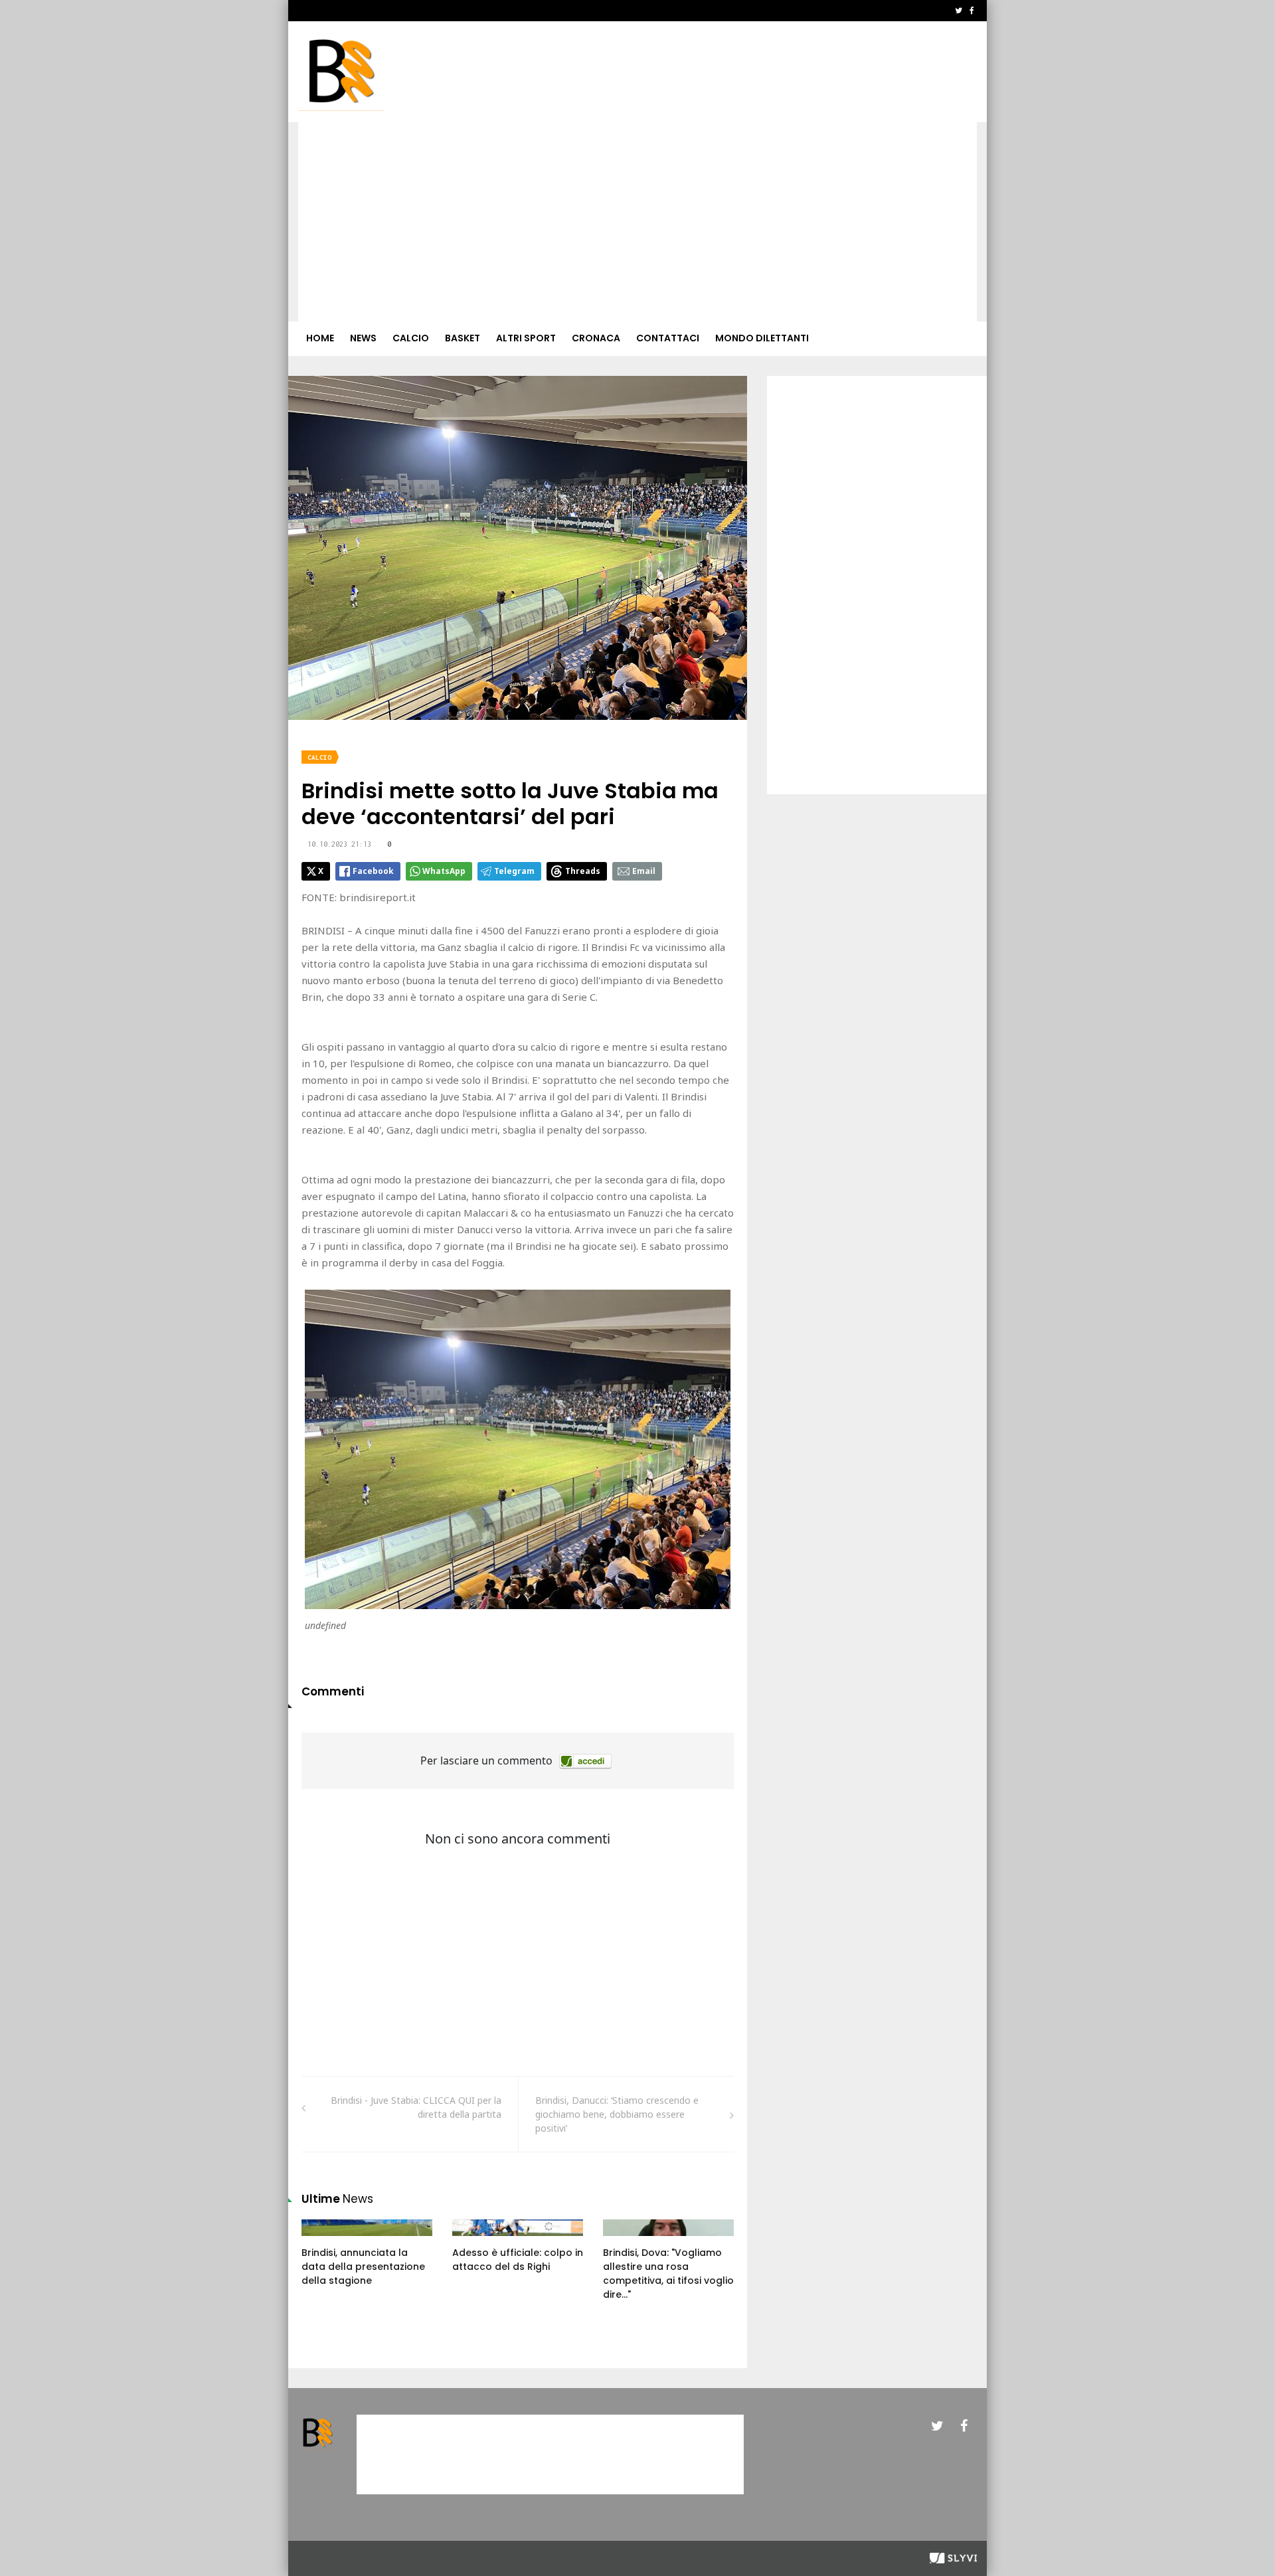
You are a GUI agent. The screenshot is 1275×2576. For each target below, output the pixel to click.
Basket (463, 338)
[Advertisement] (637, 222)
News (363, 338)
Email (644, 871)
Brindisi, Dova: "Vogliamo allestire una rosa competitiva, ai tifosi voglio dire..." (668, 2274)
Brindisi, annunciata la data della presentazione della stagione (363, 2267)
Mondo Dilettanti (762, 338)
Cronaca (596, 338)
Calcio (411, 338)
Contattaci (668, 338)
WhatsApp (444, 871)
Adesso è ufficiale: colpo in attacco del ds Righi (518, 2260)
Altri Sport (526, 338)
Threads (583, 871)
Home (320, 338)
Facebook (373, 871)
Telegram (514, 871)
